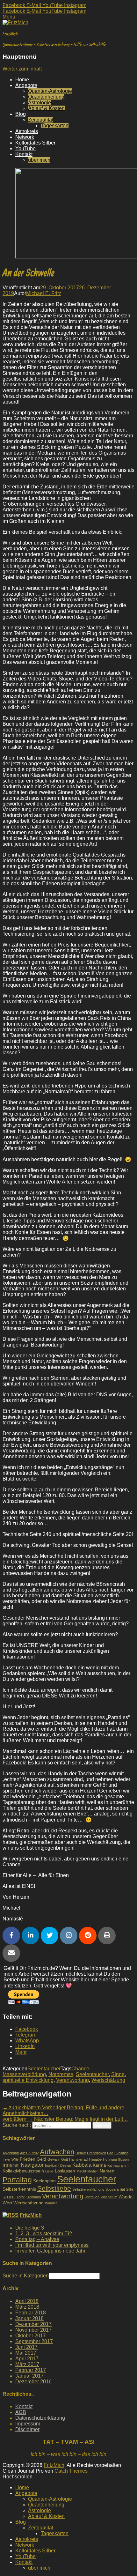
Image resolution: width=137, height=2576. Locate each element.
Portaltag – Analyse (37, 2239)
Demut (81, 2153)
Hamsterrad (78, 2159)
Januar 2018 (29, 2318)
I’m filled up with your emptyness (52, 2245)
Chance (80, 2069)
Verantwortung (72, 2080)
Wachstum (109, 2197)
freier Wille (11, 2159)
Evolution (121, 2153)
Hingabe (95, 2159)
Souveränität (115, 2189)
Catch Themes (71, 2471)
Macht (81, 2171)
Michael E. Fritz (44, 293)
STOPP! (9, 2197)
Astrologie (40, 103)
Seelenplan (44, 2181)
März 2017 (27, 2364)
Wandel (126, 2197)
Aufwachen (57, 2152)
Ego (110, 2153)
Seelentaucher (44, 2069)
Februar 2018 (31, 2313)
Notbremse (61, 2074)
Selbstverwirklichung (88, 2189)
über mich (39, 160)
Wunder (51, 2203)
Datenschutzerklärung (40, 2418)
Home (22, 80)
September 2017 (34, 2341)
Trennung (33, 2197)
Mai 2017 (26, 2353)
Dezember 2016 (33, 2382)
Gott (65, 2159)
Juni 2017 (26, 2347)
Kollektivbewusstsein (23, 2171)
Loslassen (65, 2171)
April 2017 (27, 2359)
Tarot (21, 2197)
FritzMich (10, 33)
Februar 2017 (31, 2370)
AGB (21, 2412)
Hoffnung (110, 2159)
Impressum (28, 2424)
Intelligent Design (58, 2165)
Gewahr (54, 2159)
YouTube (25, 148)
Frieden (28, 2159)
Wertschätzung (108, 2080)
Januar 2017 (29, 2376)
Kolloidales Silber (35, 143)
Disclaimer (27, 2429)
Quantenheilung (46, 97)
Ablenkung (11, 2153)
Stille (130, 2189)
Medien (93, 2171)
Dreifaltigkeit (96, 2153)
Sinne (118, 2074)
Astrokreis (27, 131)
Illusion (123, 2159)
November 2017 (33, 2330)
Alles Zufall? (29, 2153)
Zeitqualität (41, 120)
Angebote (26, 85)
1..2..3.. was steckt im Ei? (44, 2234)
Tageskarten (55, 126)
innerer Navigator (23, 2165)
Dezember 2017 (33, 2324)
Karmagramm (118, 2165)
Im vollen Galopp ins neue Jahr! (51, 2251)
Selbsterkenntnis (19, 2189)
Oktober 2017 (31, 2336)
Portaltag (17, 2180)
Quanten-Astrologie (50, 91)
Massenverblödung (24, 2074)
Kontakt (24, 154)
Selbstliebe (54, 2188)
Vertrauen (92, 2197)
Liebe (49, 2171)
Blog (21, 114)
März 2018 (27, 2307)
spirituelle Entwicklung (28, 2080)
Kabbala (82, 2165)
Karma (99, 2165)
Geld (41, 2159)
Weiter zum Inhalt (22, 69)
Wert (7, 2203)
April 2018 (27, 2301)
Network (25, 137)
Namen (107, 2171)
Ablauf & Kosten (46, 108)
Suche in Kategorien (26, 2276)
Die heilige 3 (30, 2228)
